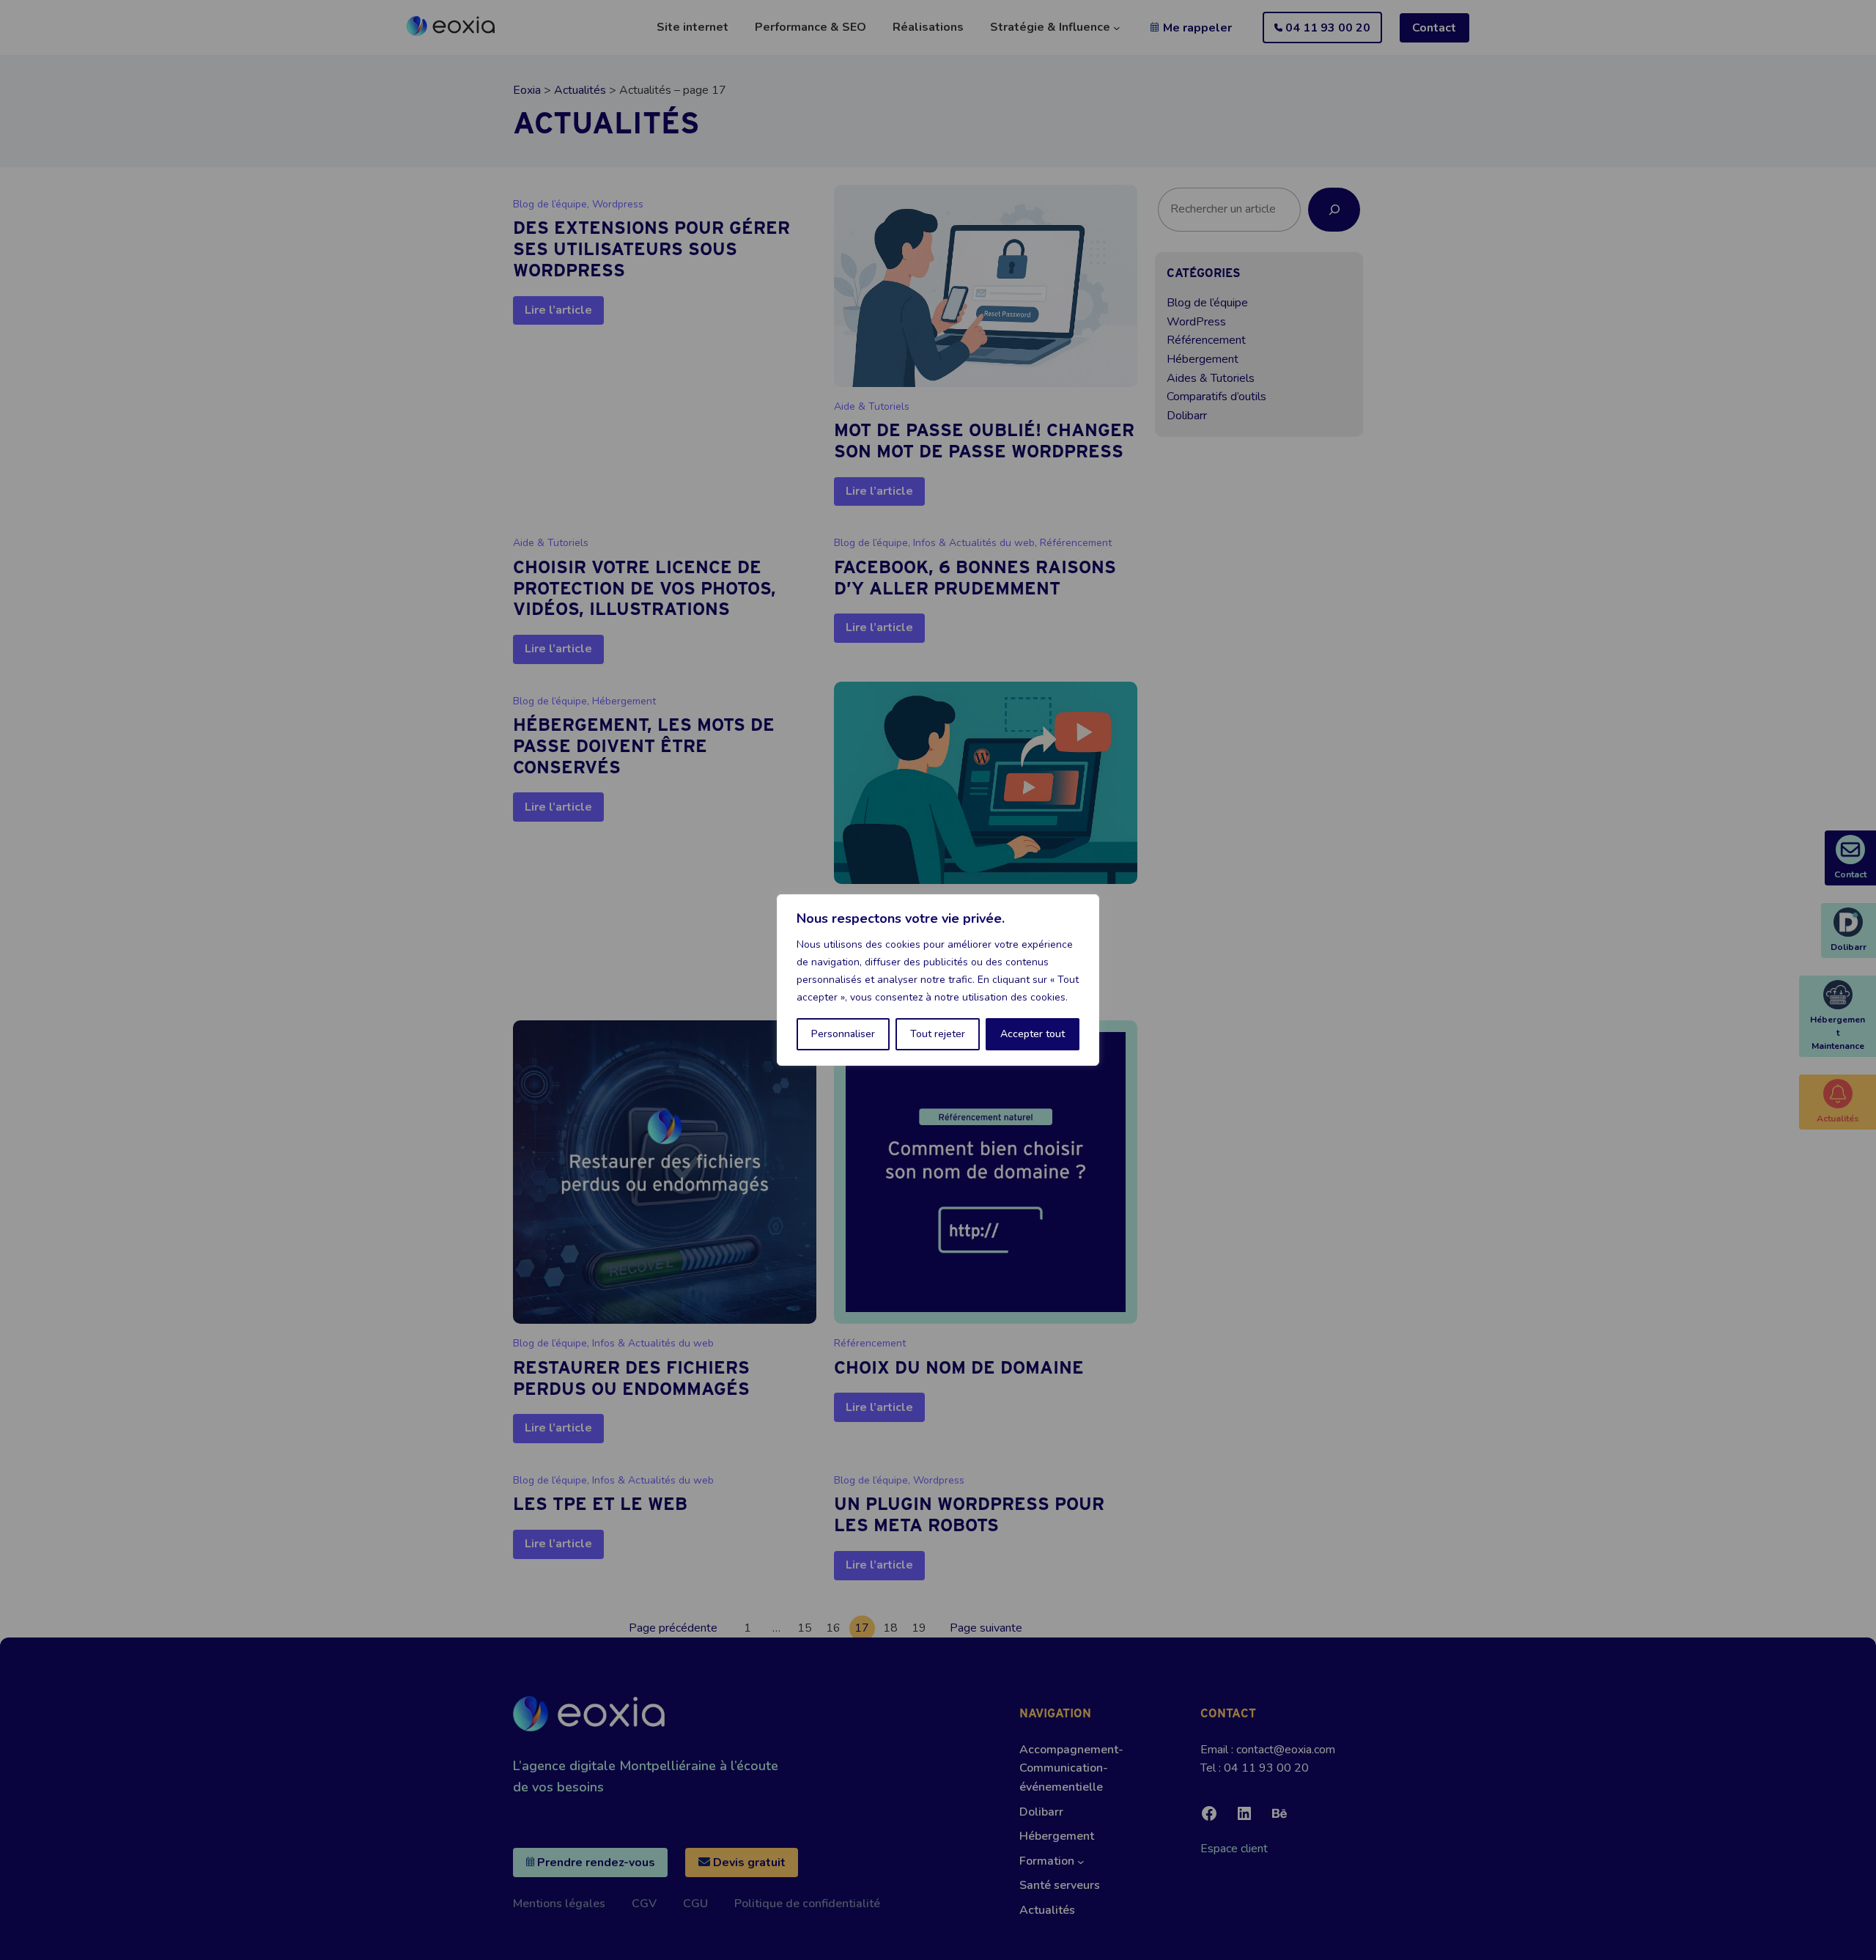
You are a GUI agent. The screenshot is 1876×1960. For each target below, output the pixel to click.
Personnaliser (843, 1034)
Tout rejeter (938, 1034)
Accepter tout (1033, 1034)
